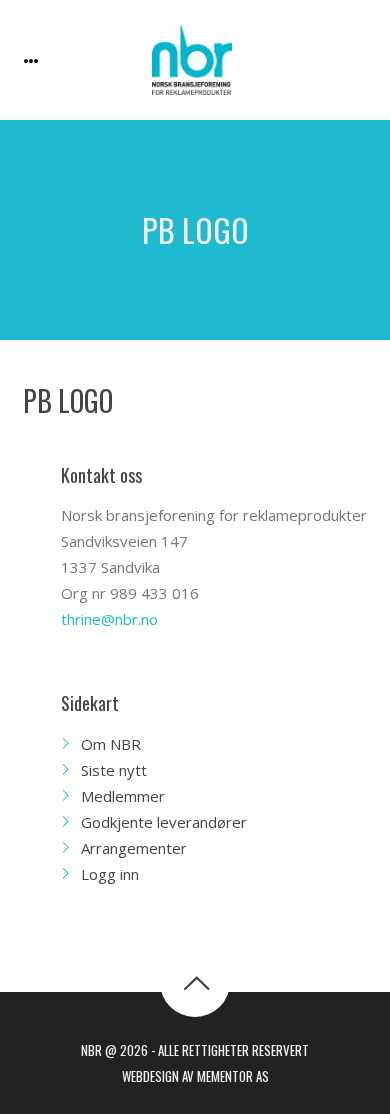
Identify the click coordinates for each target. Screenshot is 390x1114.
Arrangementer (134, 848)
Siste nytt (114, 770)
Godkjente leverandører (164, 822)
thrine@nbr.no (109, 619)
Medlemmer (123, 796)
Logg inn (110, 874)
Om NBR (111, 744)
